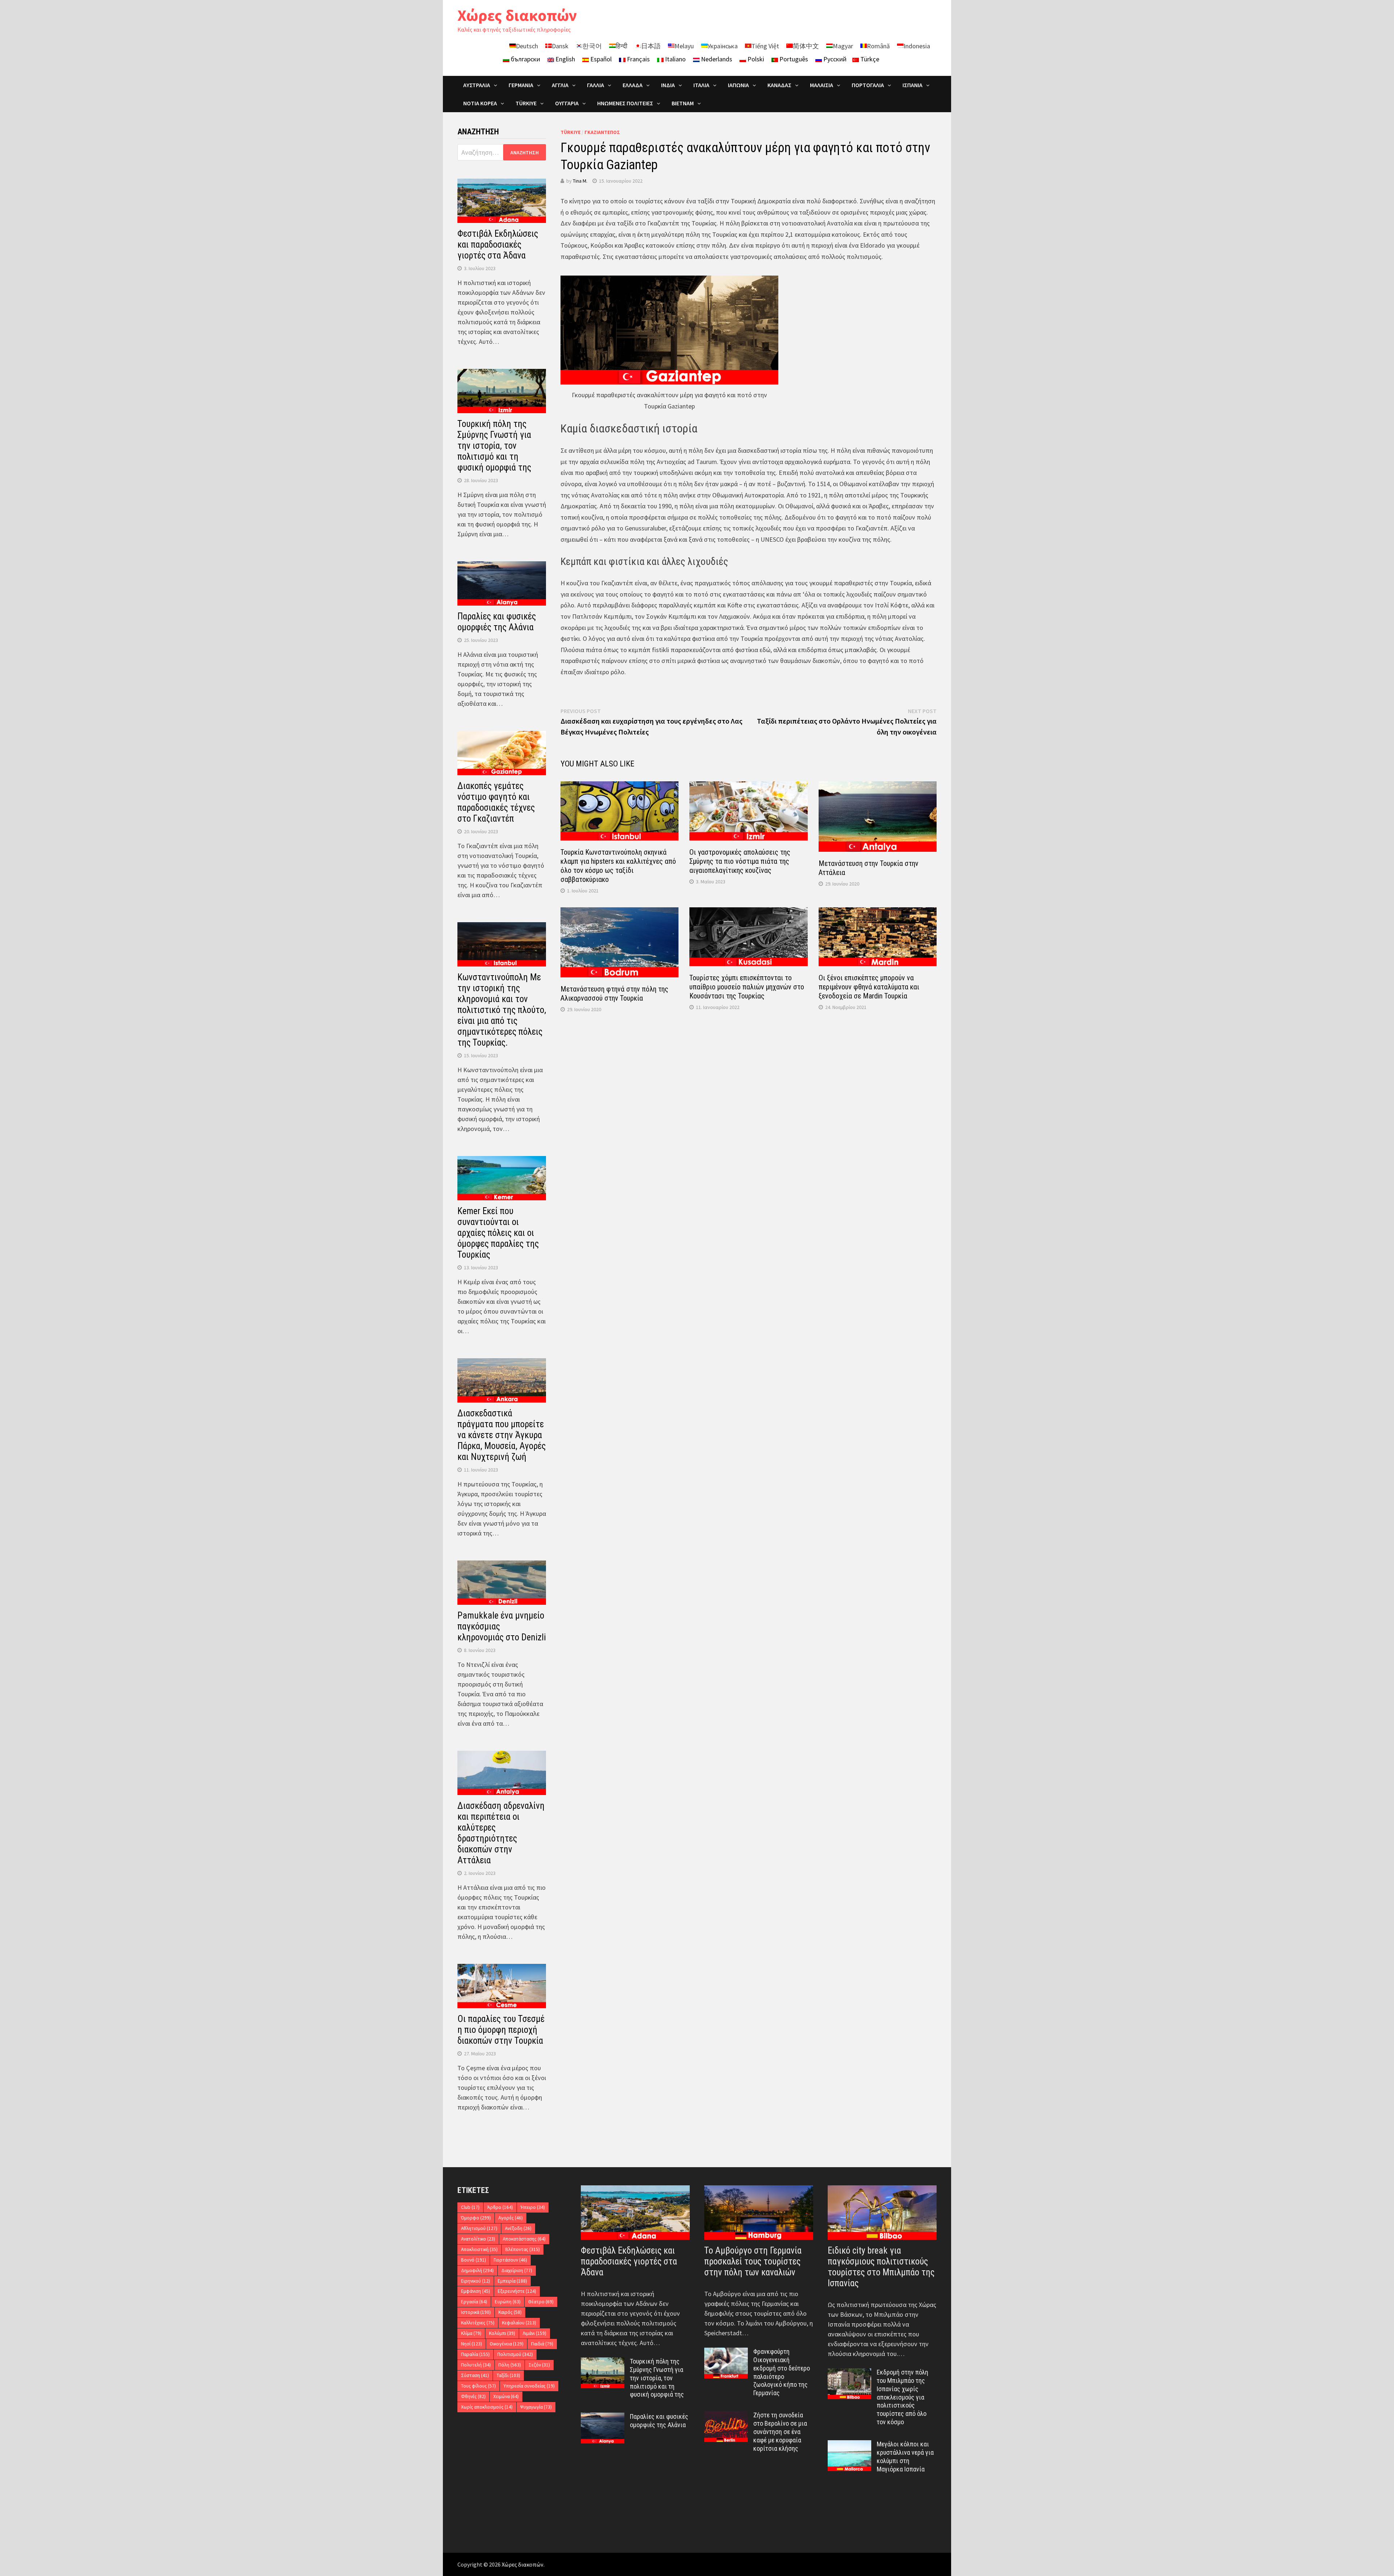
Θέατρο (541, 2302)
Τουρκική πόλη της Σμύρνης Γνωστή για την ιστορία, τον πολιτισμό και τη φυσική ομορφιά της (494, 446)
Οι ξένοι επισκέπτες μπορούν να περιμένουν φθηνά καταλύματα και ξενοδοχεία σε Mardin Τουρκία (869, 987)
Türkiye (570, 132)
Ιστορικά (476, 2312)
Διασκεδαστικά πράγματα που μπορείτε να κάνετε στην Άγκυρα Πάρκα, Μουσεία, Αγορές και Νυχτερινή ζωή (502, 1435)
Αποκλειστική (479, 2249)
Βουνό (474, 2260)
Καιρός (510, 2312)
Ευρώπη (508, 2302)
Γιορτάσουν (510, 2260)
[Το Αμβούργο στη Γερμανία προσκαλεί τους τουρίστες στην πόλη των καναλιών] (759, 2213)
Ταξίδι (508, 2375)
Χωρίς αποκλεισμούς (487, 2407)
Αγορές (511, 2218)
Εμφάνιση (476, 2291)
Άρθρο (500, 2207)
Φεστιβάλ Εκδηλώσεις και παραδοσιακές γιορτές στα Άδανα (498, 245)
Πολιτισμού (515, 2354)
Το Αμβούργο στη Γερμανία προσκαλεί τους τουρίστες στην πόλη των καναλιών (753, 2261)
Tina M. (580, 181)
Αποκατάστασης (524, 2239)
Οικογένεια (507, 2344)
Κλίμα (471, 2333)
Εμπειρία (512, 2281)
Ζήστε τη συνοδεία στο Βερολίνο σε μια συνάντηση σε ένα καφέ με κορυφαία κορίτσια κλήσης (780, 2431)
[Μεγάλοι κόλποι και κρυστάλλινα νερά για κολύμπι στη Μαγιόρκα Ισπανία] (849, 2445)
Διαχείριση (517, 2270)
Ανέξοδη (518, 2228)
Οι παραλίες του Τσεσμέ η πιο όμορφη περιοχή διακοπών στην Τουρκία (501, 2030)
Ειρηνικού (476, 2281)
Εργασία (474, 2302)
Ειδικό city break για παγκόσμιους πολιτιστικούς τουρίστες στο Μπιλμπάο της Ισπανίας (881, 2267)
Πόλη (510, 2365)
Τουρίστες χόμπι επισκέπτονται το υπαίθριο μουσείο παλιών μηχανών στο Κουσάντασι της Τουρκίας (747, 987)
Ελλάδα (633, 85)
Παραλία (475, 2354)
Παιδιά (542, 2344)
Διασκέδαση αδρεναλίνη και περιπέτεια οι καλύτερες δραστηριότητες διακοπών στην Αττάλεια (501, 1833)
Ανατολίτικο (478, 2239)
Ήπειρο (533, 2207)
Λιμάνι (535, 2333)
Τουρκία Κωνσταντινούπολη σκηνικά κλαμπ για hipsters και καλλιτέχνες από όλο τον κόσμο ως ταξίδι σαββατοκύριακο (618, 866)
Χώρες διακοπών (517, 15)
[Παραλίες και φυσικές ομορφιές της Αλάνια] (603, 2418)
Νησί (472, 2344)
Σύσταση (475, 2375)
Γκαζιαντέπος (602, 132)
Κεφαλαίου (519, 2323)
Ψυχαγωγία (536, 2407)
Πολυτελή (476, 2365)
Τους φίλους (478, 2386)
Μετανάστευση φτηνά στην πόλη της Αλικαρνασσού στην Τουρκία (614, 994)
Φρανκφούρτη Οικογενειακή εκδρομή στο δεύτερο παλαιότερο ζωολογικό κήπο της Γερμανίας (782, 2372)
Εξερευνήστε (517, 2291)
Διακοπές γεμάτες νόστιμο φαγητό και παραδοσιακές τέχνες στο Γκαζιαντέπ (496, 802)
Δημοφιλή (477, 2270)
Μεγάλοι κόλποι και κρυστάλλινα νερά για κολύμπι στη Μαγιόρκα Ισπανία (905, 2457)
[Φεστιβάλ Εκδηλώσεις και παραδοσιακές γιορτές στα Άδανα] (635, 2213)
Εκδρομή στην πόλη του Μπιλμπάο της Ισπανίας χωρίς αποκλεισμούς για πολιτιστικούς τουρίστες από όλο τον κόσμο (902, 2397)
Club (470, 2207)
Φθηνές (473, 2396)
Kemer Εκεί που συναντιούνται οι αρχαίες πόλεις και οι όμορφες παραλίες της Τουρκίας (498, 1233)
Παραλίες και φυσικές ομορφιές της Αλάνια (497, 622)
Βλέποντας (523, 2249)
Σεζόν (539, 2365)
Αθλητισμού (479, 2228)
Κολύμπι (502, 2333)
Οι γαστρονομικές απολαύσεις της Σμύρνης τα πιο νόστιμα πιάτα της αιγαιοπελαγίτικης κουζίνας (740, 861)
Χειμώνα (506, 2396)
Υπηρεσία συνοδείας (529, 2386)
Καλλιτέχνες (478, 2323)
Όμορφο (476, 2218)
